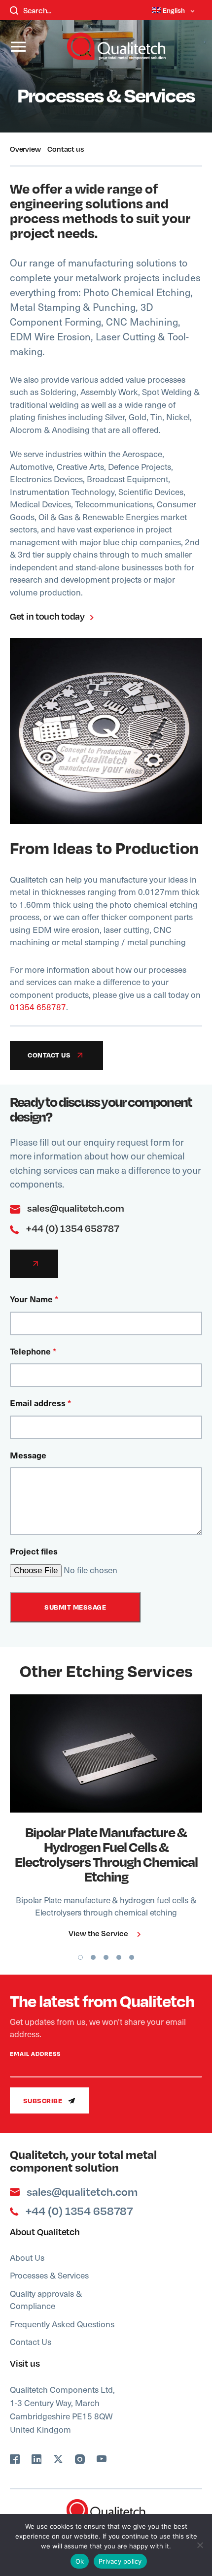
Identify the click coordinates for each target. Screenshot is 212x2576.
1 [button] (80, 1957)
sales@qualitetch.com (75, 1208)
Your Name (34, 1299)
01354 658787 (38, 1007)
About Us (27, 2257)
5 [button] (132, 1957)
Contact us (65, 149)
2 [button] (93, 1957)
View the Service (99, 1933)
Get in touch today (48, 616)
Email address (40, 1403)
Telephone (33, 1351)
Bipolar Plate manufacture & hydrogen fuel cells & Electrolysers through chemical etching (106, 1854)
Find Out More (100, 1753)
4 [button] (119, 1957)
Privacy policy (120, 2561)
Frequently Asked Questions (62, 2324)
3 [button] (106, 1957)
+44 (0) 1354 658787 (72, 1228)
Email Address (35, 2054)
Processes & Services (49, 2275)
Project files (34, 1551)
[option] (106, 1820)
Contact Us (31, 2342)
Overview (25, 149)
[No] (200, 2545)
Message (28, 1455)
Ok (80, 2561)
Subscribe (44, 2100)
